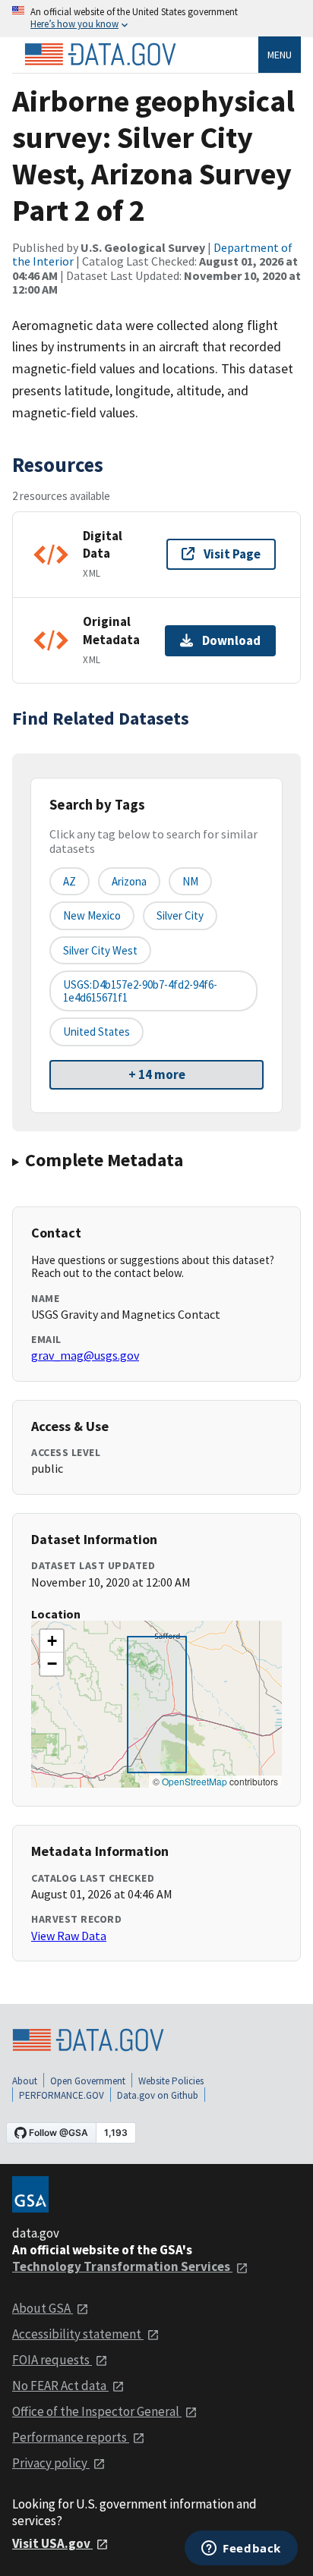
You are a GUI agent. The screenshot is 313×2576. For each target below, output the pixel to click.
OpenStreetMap (194, 1781)
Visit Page (232, 554)
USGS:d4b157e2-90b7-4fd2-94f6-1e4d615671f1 (140, 991)
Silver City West (100, 950)
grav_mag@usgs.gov (85, 1355)
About (25, 2081)
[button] (52, 1641)
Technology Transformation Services (122, 2266)
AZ (70, 881)
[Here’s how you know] (156, 19)
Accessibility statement (78, 2334)
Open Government (88, 2081)
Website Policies (171, 2081)
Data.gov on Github (158, 2095)
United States (96, 1032)
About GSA (43, 2308)
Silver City (180, 915)
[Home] (100, 55)
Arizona (129, 881)
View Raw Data (69, 1936)
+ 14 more (157, 1074)
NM (190, 881)
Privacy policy (51, 2463)
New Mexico (92, 915)
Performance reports (71, 2437)
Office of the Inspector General (97, 2411)
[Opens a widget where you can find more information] (241, 2549)
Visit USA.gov (52, 2543)
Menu (280, 55)
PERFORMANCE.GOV (62, 2095)
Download (231, 640)
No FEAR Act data (60, 2386)
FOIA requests (52, 2360)
